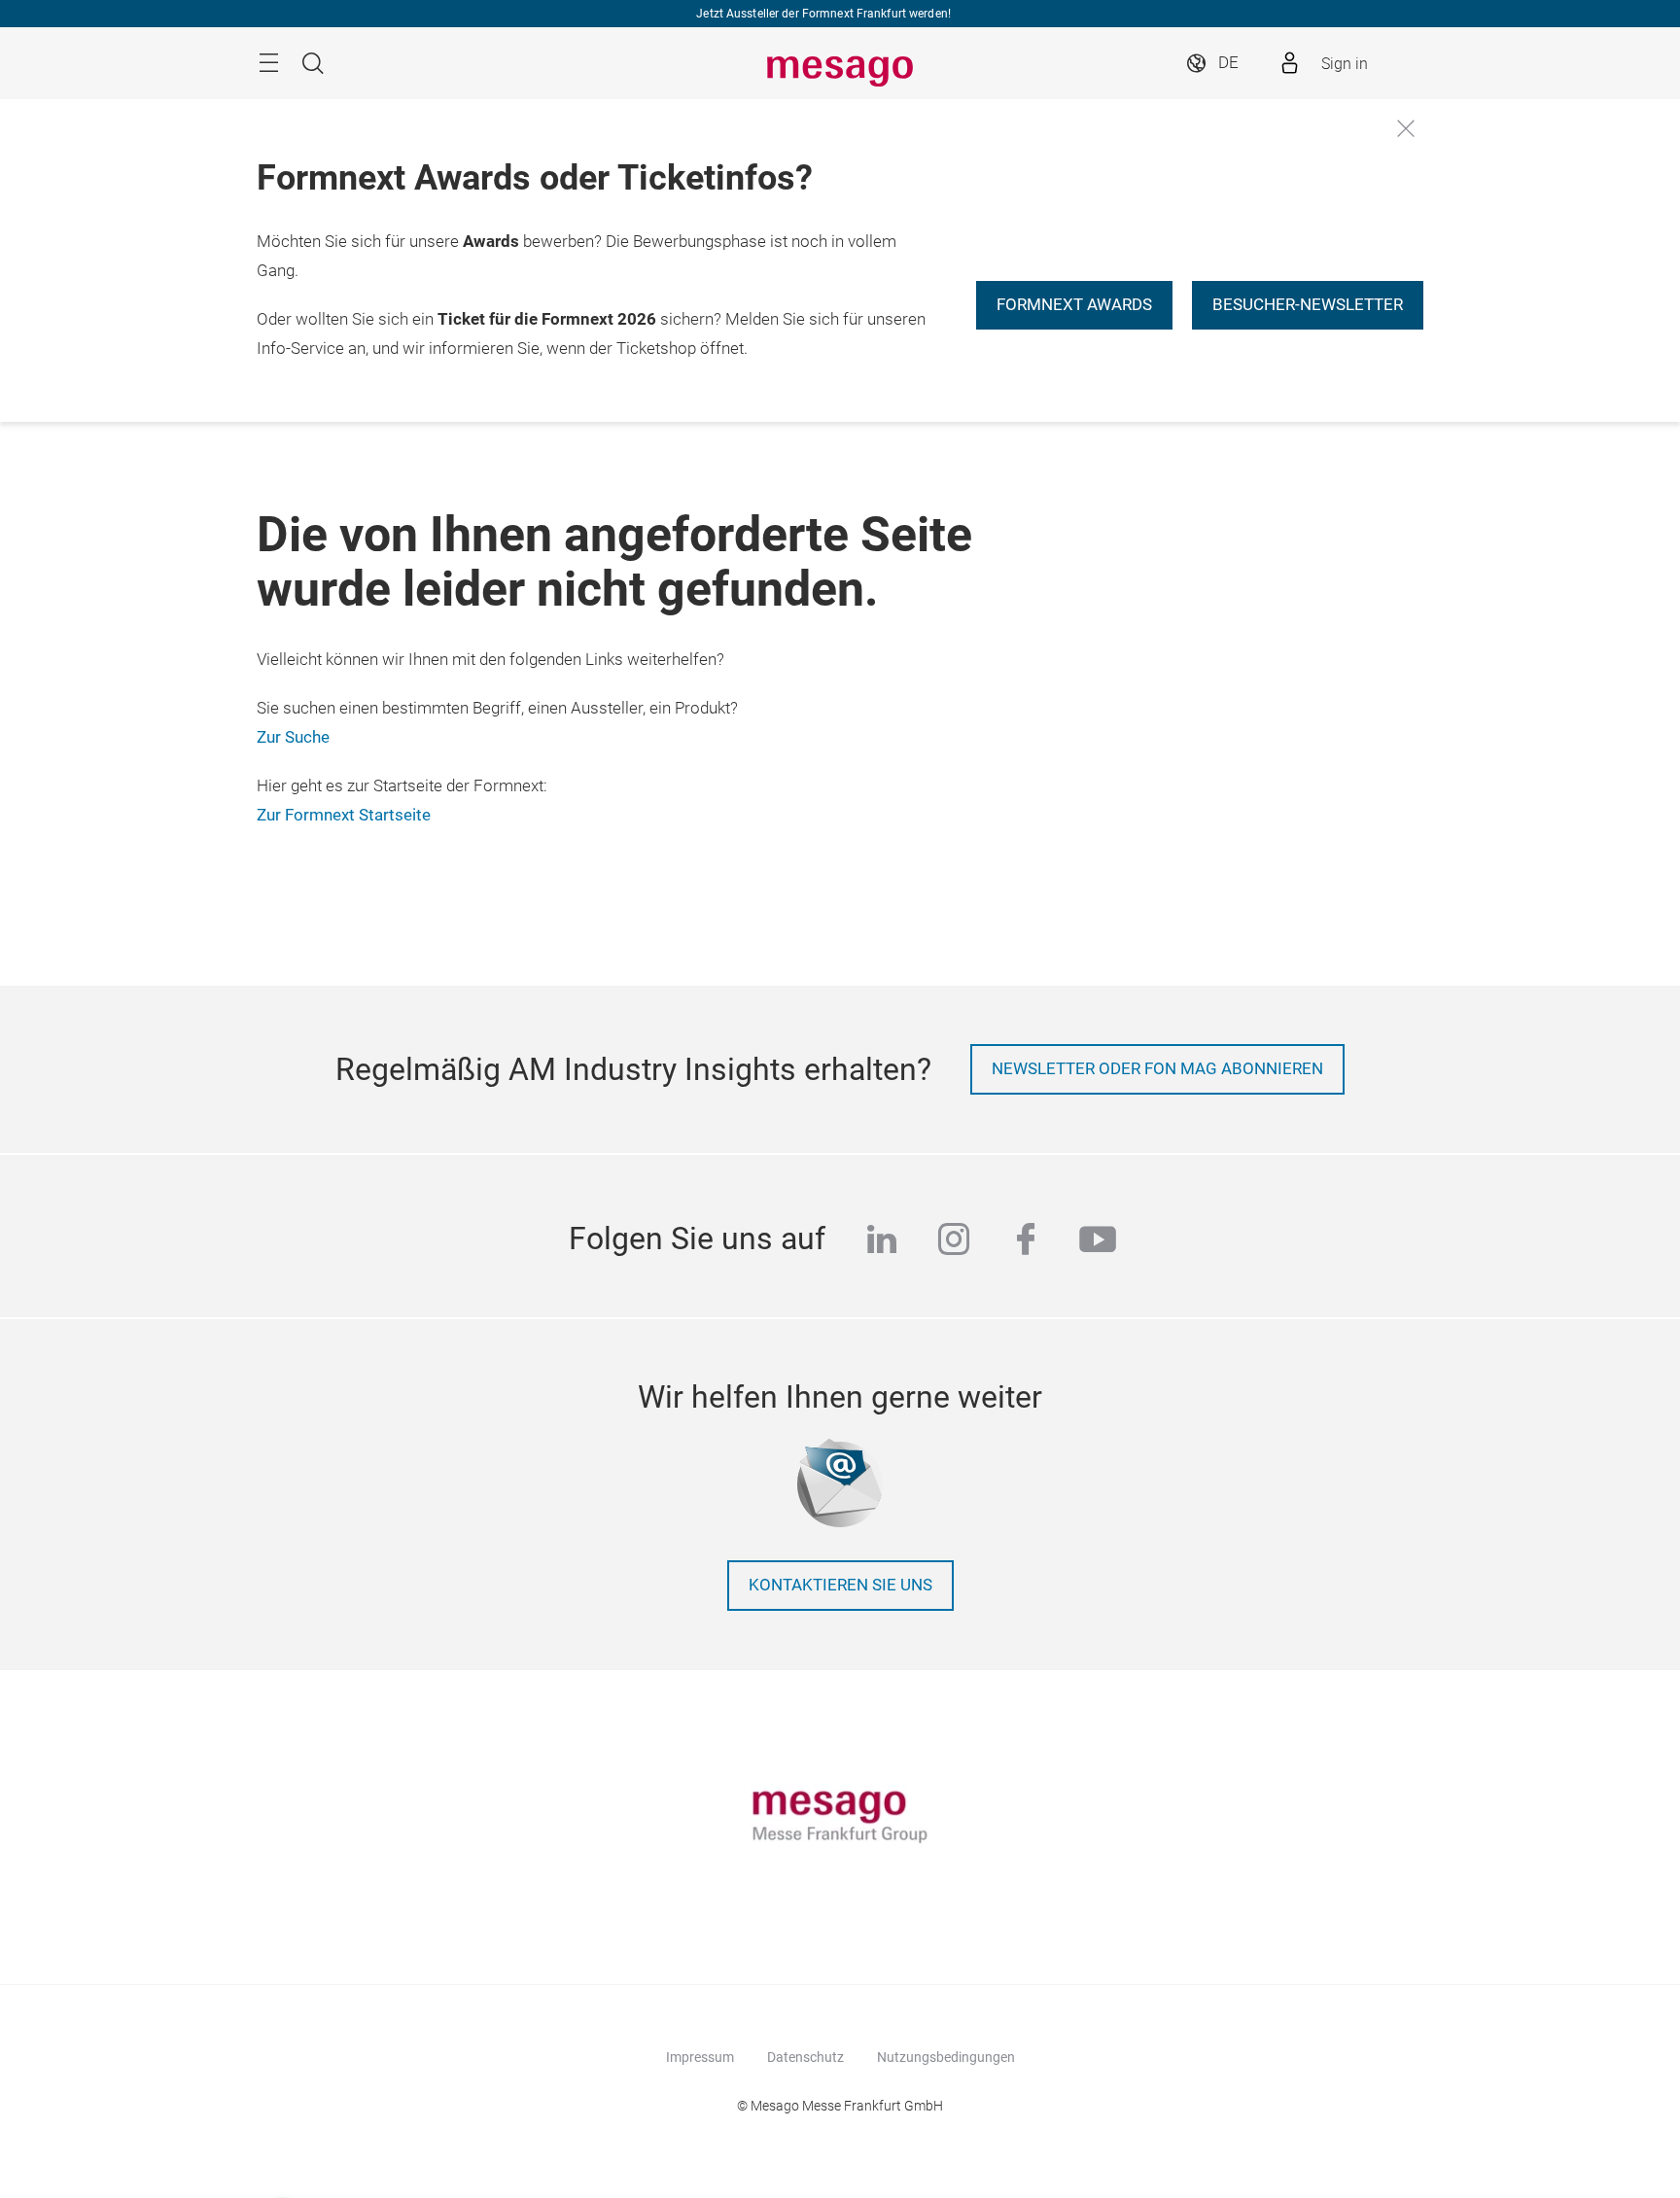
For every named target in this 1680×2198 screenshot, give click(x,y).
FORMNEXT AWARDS (1074, 305)
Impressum (700, 2057)
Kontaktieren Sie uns (840, 1585)
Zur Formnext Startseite (344, 815)
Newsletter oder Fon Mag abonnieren (1157, 1069)
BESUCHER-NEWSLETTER (1308, 305)
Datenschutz (805, 2057)
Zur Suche (293, 737)
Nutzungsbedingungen (946, 2057)
